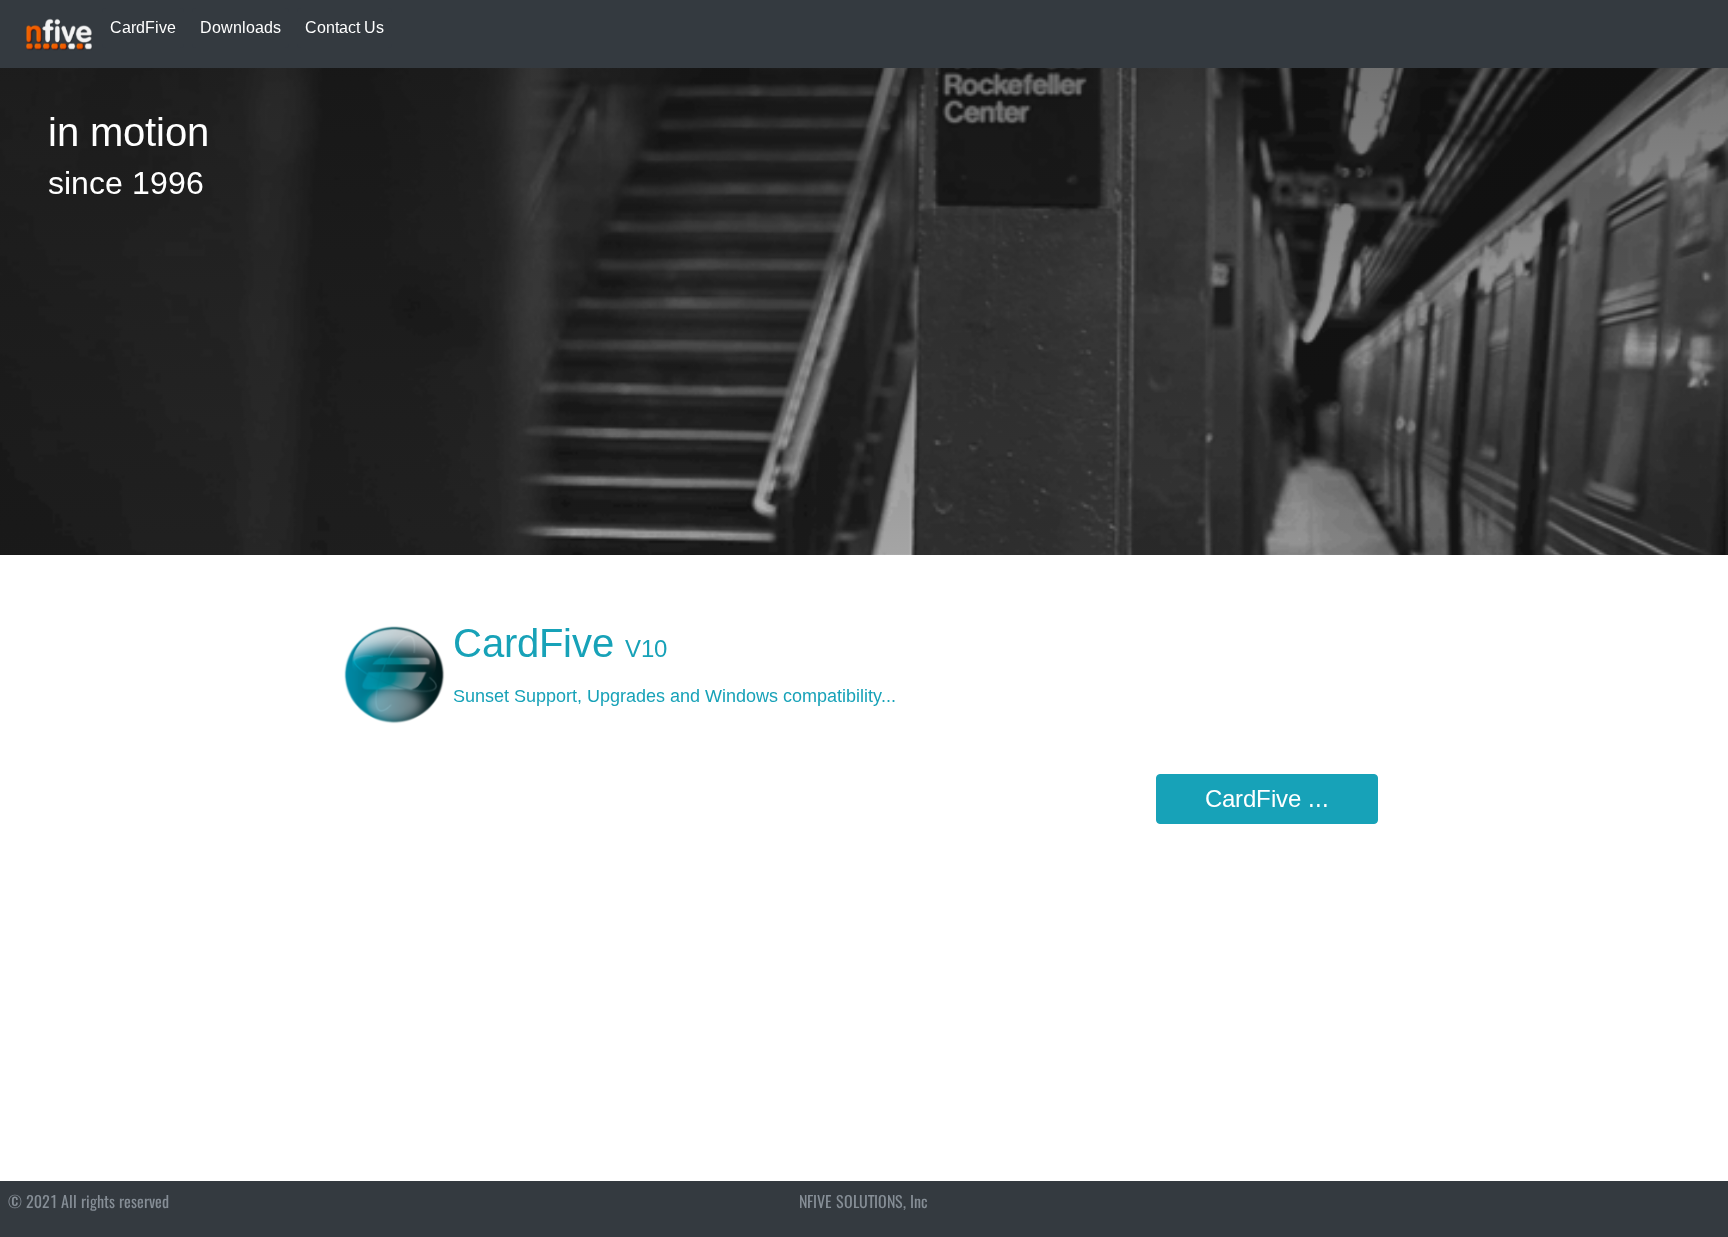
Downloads (240, 27)
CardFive (143, 27)
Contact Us (344, 27)
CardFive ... (1267, 798)
